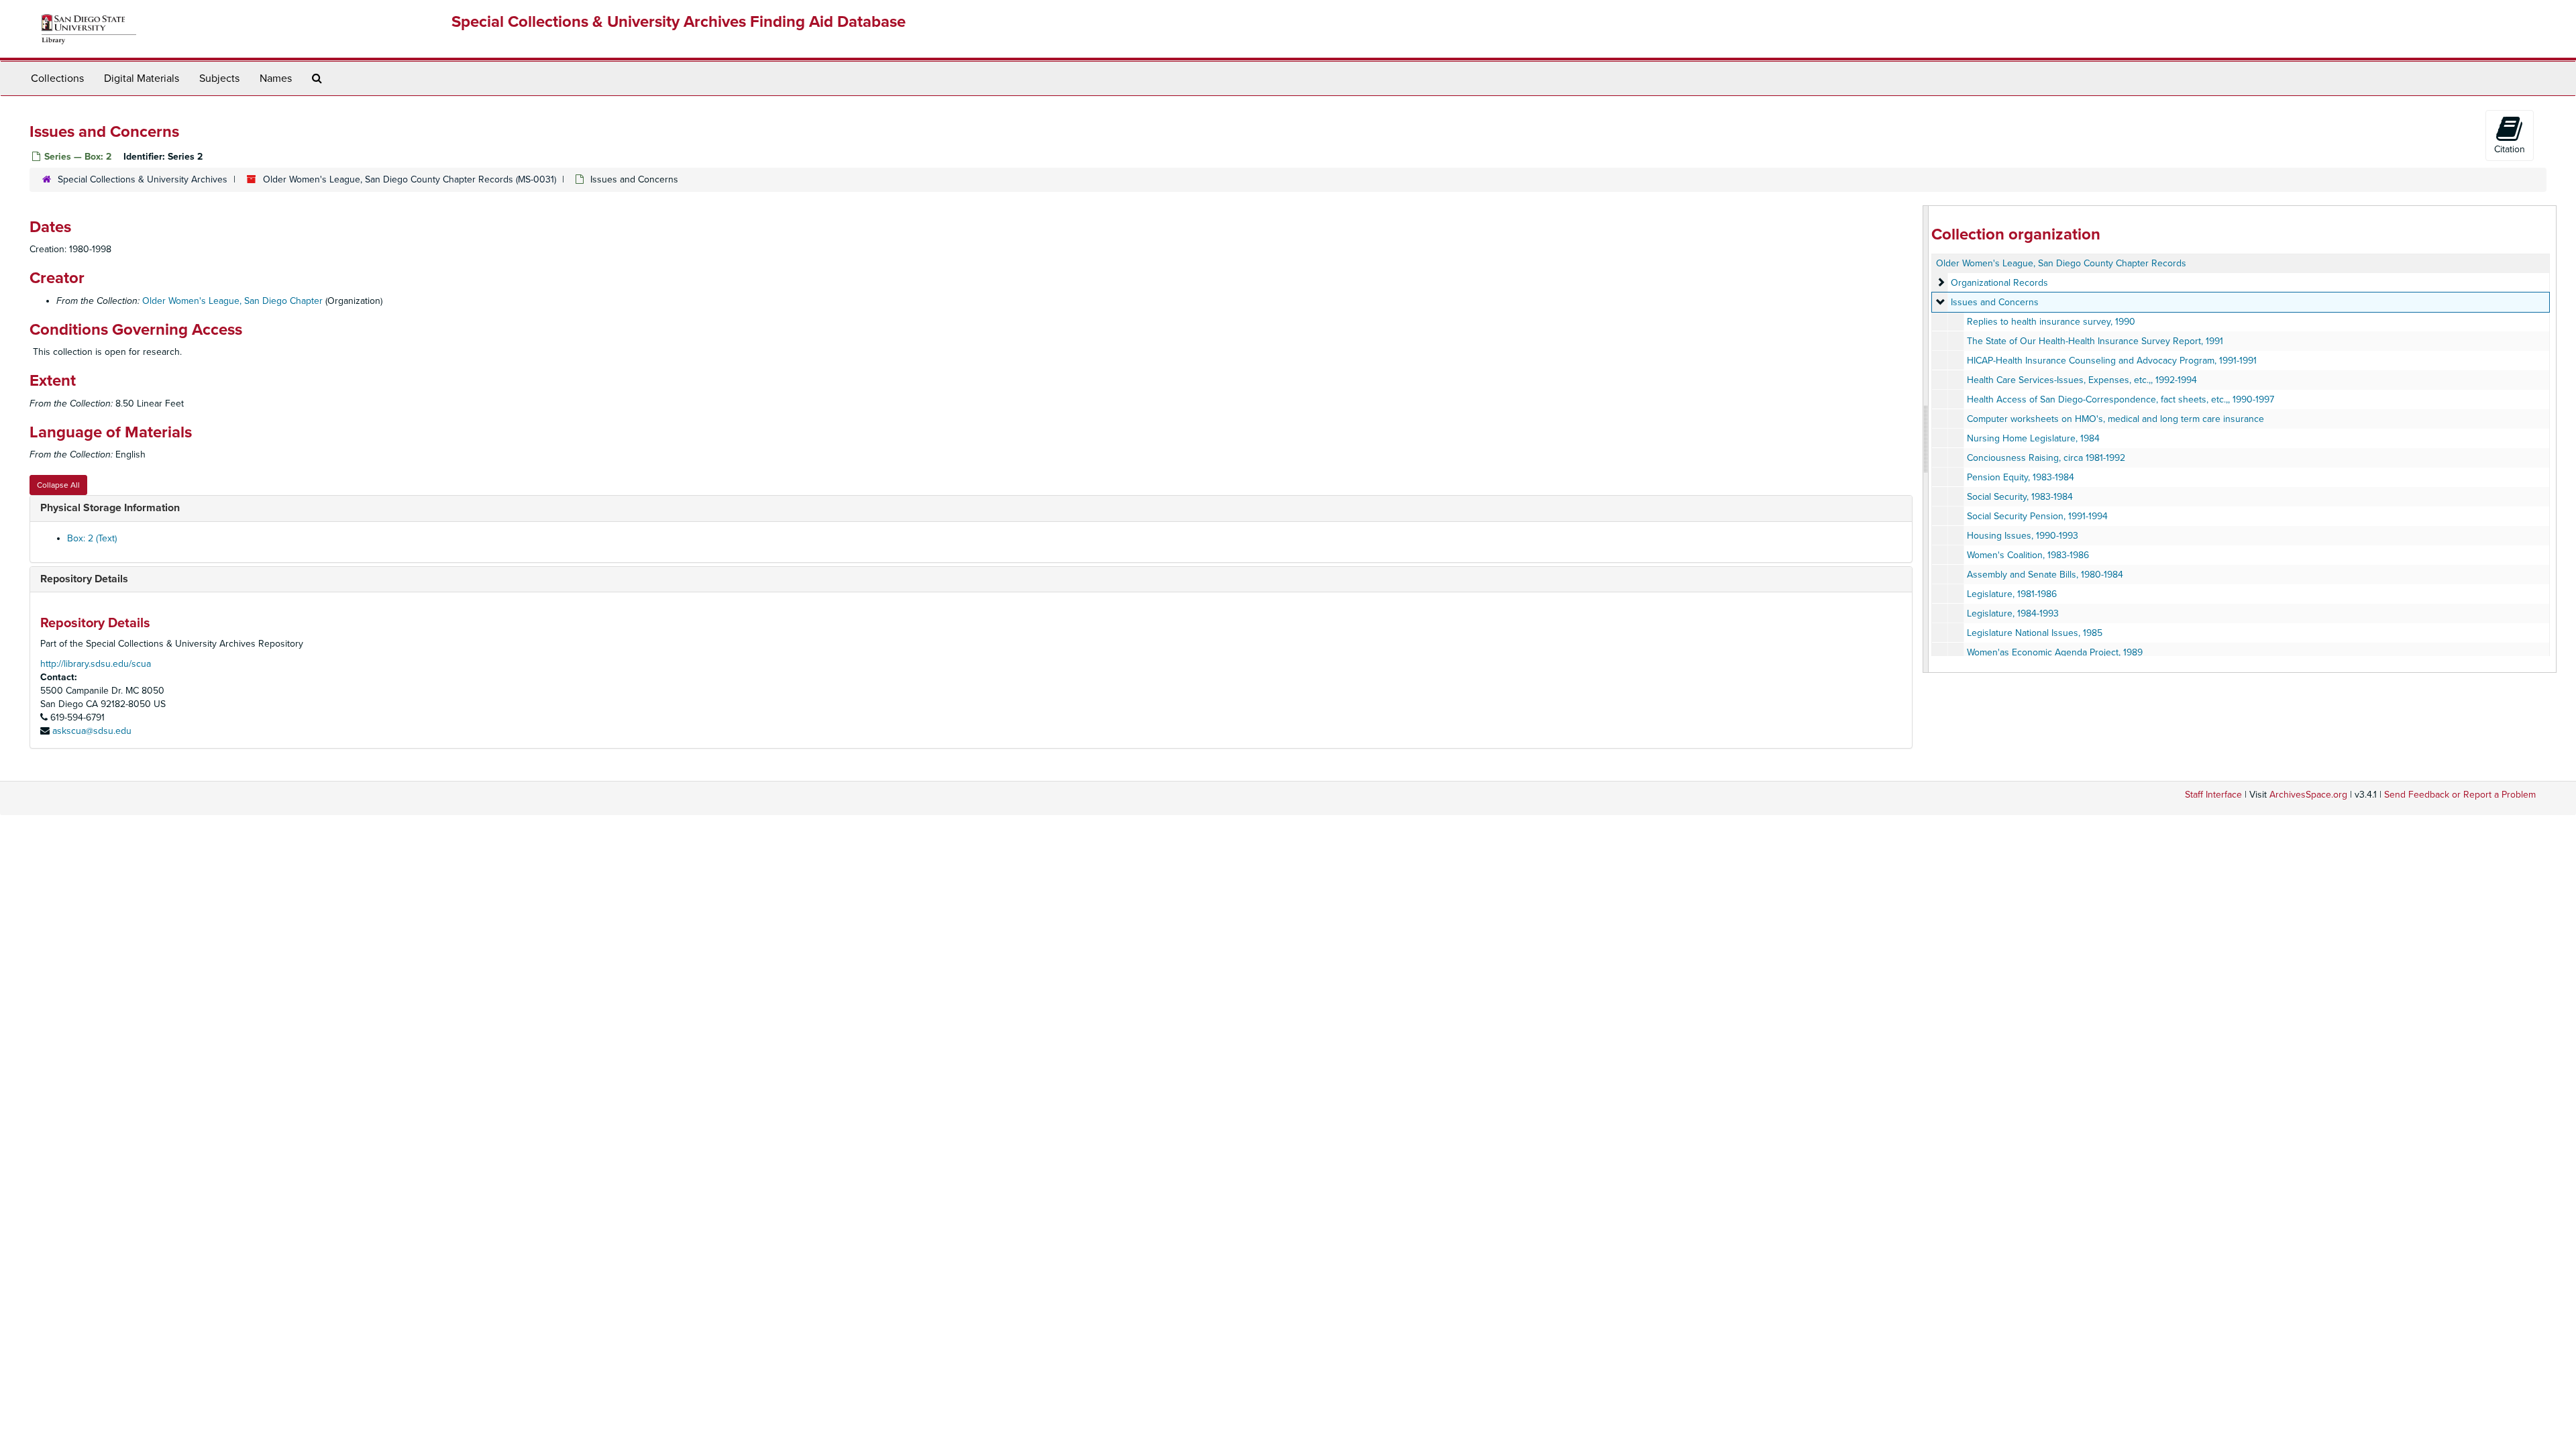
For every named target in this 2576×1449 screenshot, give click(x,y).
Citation (2510, 149)
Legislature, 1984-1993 (2013, 613)
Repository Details (84, 579)
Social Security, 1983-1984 (2020, 497)
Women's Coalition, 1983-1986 (2028, 555)
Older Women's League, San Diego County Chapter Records (2061, 263)
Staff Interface (2213, 795)
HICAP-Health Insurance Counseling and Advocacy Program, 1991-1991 (2112, 361)
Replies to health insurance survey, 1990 (2051, 322)
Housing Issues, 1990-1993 (2023, 536)
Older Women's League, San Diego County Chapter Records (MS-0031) (410, 179)
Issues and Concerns (1995, 302)
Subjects (219, 78)
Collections (57, 78)
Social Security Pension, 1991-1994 (2037, 516)
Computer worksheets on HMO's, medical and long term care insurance (2115, 419)
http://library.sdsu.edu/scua (96, 664)
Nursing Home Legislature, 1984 (2033, 438)
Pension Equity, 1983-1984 (2021, 477)
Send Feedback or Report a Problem (2460, 795)
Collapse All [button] (58, 485)
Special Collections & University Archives (143, 179)
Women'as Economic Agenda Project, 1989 (2055, 652)
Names (276, 78)
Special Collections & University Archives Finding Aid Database (679, 22)
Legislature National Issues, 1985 (2035, 633)
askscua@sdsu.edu (92, 731)
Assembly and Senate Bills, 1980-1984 (2045, 575)
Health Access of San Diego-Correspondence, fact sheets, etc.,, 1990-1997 (2121, 399)
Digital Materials (142, 78)
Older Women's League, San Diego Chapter (232, 301)
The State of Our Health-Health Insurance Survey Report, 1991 (2095, 341)
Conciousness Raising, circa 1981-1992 (2046, 458)
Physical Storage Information (110, 508)
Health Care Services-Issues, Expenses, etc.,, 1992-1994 (2082, 380)
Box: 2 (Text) (92, 538)
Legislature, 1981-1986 (2012, 594)
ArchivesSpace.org (2308, 795)
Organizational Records (1999, 283)
